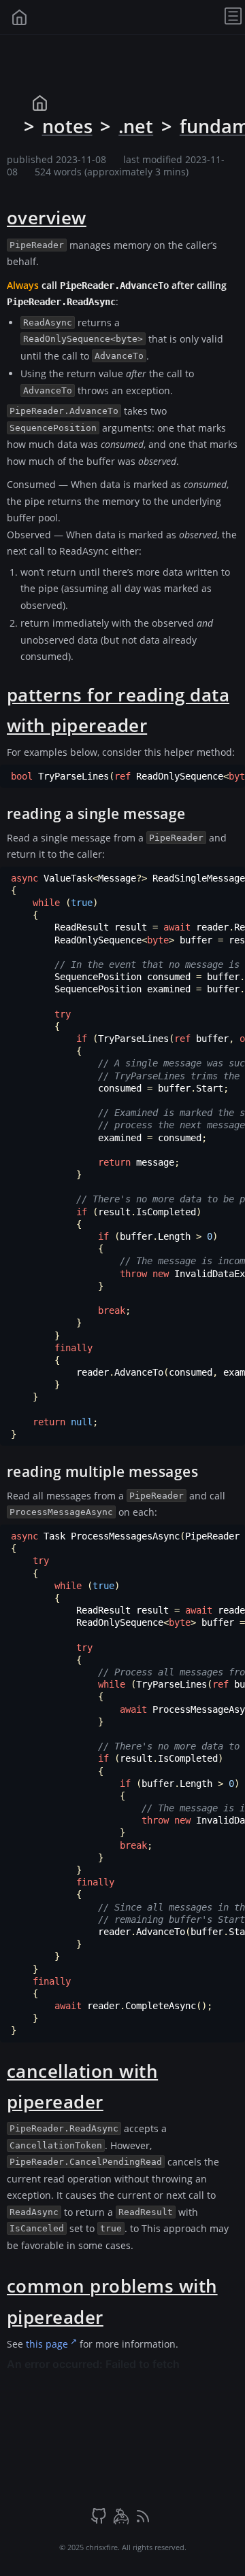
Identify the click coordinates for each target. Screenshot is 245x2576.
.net (136, 126)
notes (67, 126)
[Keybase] (122, 2521)
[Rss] (143, 2521)
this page (47, 2344)
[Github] (100, 2521)
